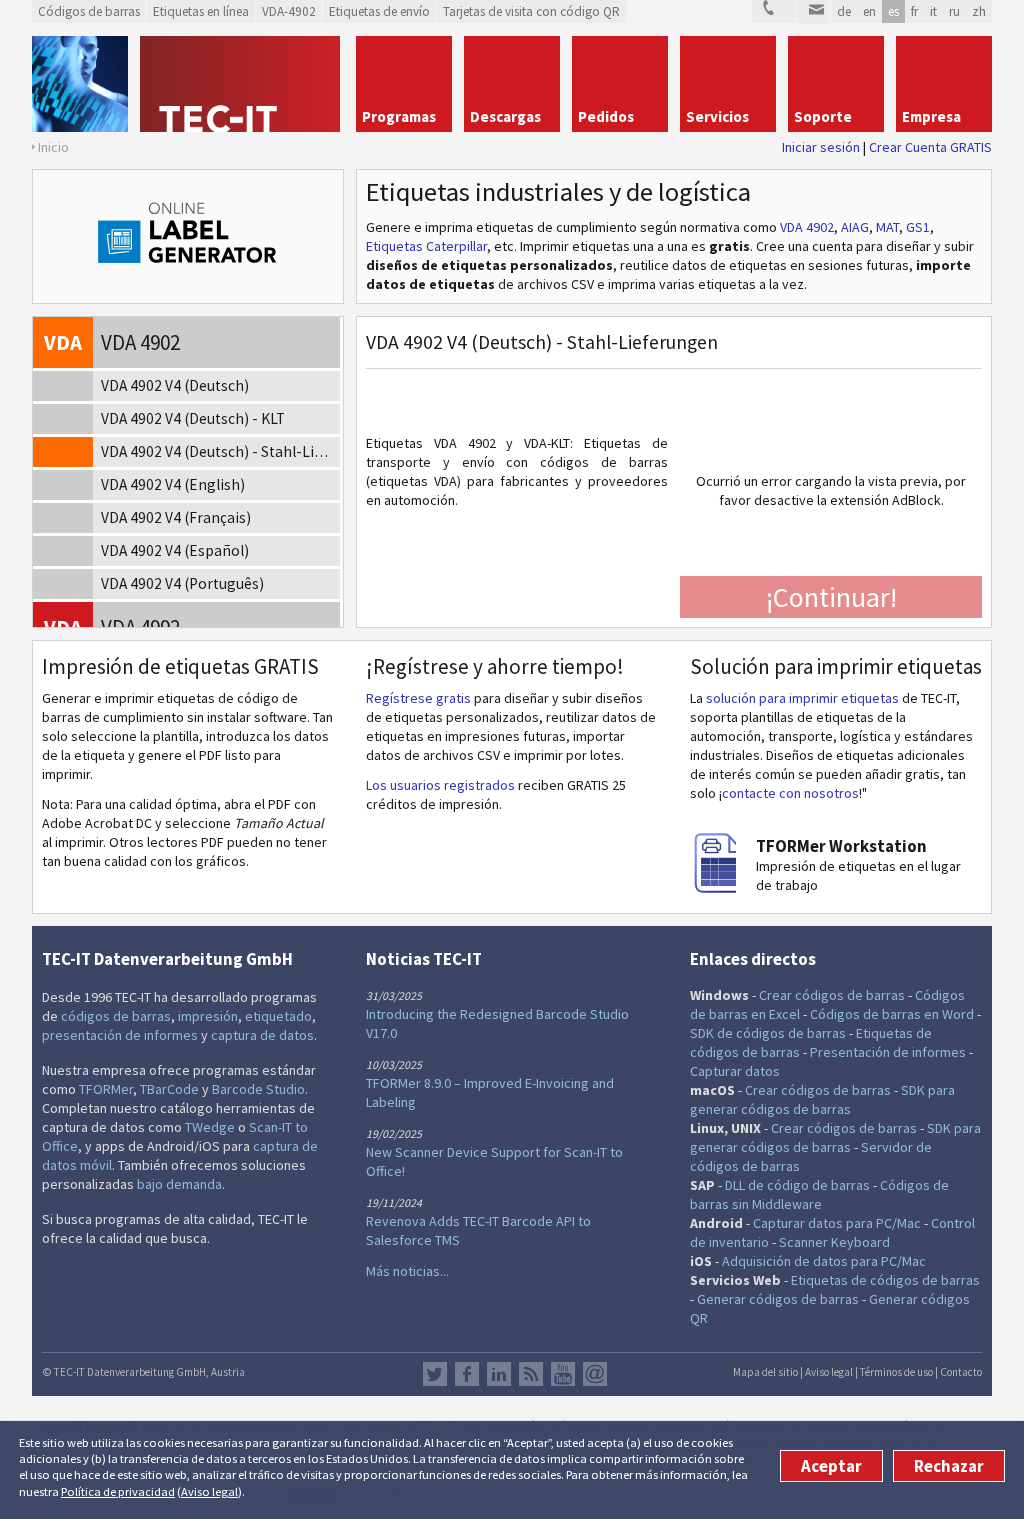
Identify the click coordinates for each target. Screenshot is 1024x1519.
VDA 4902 (807, 227)
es (893, 11)
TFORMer (106, 1089)
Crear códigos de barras (832, 995)
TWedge (210, 1127)
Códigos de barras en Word (892, 1014)
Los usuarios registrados (440, 785)
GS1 (918, 227)
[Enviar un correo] (813, 12)
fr (914, 11)
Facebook (467, 1374)
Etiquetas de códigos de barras (885, 1280)
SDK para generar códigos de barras (822, 1099)
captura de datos (262, 1035)
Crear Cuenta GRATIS (930, 147)
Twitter (435, 1374)
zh (979, 11)
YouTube (563, 1374)
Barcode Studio (258, 1089)
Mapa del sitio (765, 1372)
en (869, 11)
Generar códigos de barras (778, 1299)
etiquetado (278, 1016)
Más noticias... (407, 1271)
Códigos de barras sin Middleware (819, 1194)
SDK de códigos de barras (768, 1033)
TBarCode (169, 1089)
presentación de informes (120, 1035)
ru (954, 11)
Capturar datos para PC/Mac (837, 1223)
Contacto (961, 1372)
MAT (887, 227)
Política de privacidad (118, 1491)
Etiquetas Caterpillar (426, 246)
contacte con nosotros (790, 793)
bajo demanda (179, 1184)
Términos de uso (896, 1372)
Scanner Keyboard (834, 1242)
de (844, 11)
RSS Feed (531, 1374)
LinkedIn (499, 1374)
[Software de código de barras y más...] (80, 84)
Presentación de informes (888, 1052)
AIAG (855, 227)
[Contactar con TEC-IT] (774, 11)
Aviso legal (209, 1491)
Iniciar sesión (821, 147)
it (933, 11)
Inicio (53, 147)
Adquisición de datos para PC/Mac (824, 1261)
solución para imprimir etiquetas (802, 698)
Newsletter (595, 1374)
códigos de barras (116, 1016)
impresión (208, 1016)
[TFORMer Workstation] (720, 888)
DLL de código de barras (797, 1185)
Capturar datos (735, 1071)
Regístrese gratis (418, 698)
